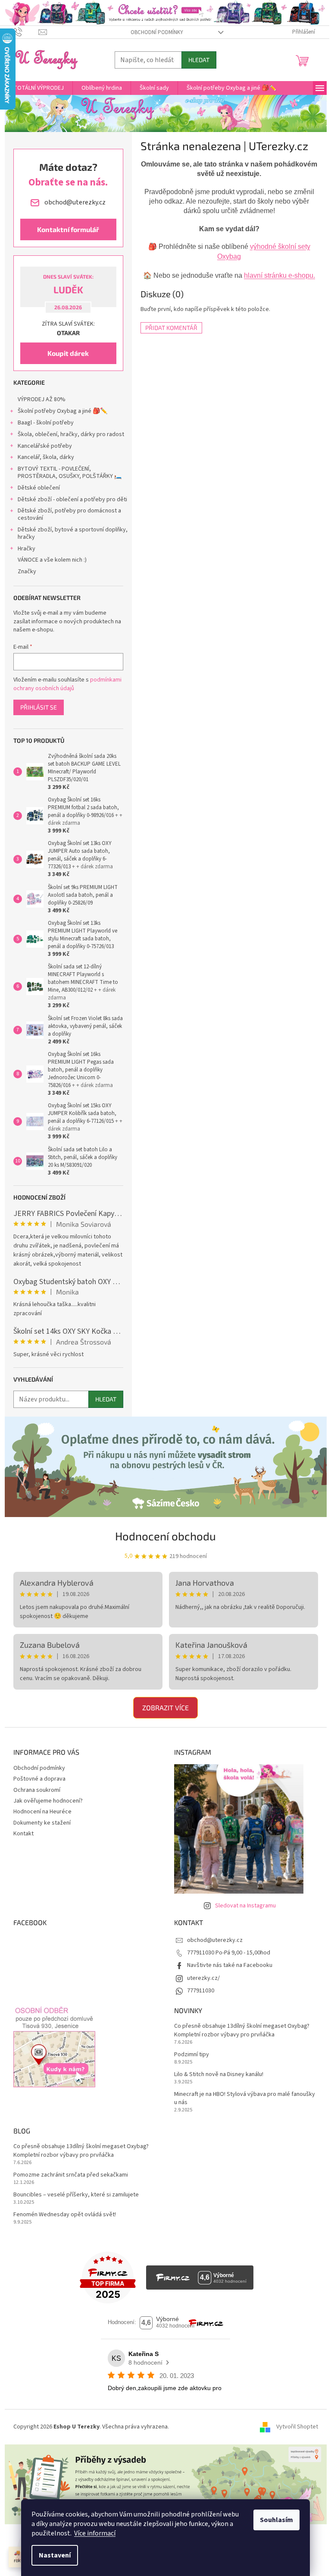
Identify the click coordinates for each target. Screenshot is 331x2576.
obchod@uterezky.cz (215, 1940)
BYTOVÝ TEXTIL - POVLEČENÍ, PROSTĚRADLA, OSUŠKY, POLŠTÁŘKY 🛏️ (70, 473)
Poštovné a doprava (39, 1779)
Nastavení (55, 2555)
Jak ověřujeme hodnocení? (48, 1801)
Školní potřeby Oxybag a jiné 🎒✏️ (62, 411)
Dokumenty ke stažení (42, 1823)
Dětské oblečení (39, 488)
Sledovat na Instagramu (245, 1906)
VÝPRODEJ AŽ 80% (42, 399)
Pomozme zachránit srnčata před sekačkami (71, 2175)
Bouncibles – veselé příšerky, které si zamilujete (76, 2195)
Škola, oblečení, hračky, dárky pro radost (71, 434)
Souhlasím (276, 2520)
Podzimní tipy (192, 2055)
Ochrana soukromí (37, 1790)
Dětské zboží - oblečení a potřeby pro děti (72, 499)
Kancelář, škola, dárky (46, 457)
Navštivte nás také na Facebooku (230, 1965)
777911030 (201, 1991)
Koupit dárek (68, 353)
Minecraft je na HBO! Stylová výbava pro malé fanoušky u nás (245, 2098)
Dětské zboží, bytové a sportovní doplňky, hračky (73, 533)
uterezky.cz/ (203, 1978)
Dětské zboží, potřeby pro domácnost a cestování (69, 514)
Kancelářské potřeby (45, 446)
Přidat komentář (171, 328)
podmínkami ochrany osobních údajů (67, 684)
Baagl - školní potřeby (46, 423)
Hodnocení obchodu (165, 1536)
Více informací (95, 2533)
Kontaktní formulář (68, 229)
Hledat (199, 60)
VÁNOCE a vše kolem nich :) (52, 560)
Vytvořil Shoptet (297, 2427)
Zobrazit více (165, 1707)
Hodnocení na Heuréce (42, 1812)
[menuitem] (39, 88)
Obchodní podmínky (157, 32)
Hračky (27, 549)
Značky (27, 572)
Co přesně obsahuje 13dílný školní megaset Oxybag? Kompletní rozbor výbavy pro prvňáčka (242, 2030)
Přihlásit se (39, 707)
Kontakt (23, 1834)
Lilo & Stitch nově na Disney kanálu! (219, 2075)
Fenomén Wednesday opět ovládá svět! (65, 2215)
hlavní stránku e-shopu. (279, 275)
